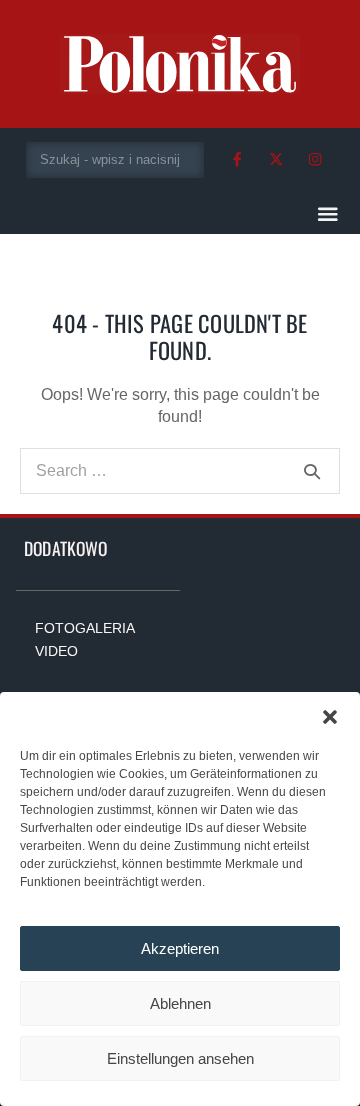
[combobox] (115, 160)
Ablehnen (180, 1003)
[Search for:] (180, 470)
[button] (330, 717)
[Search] (312, 471)
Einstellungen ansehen (180, 1058)
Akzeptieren (180, 948)
